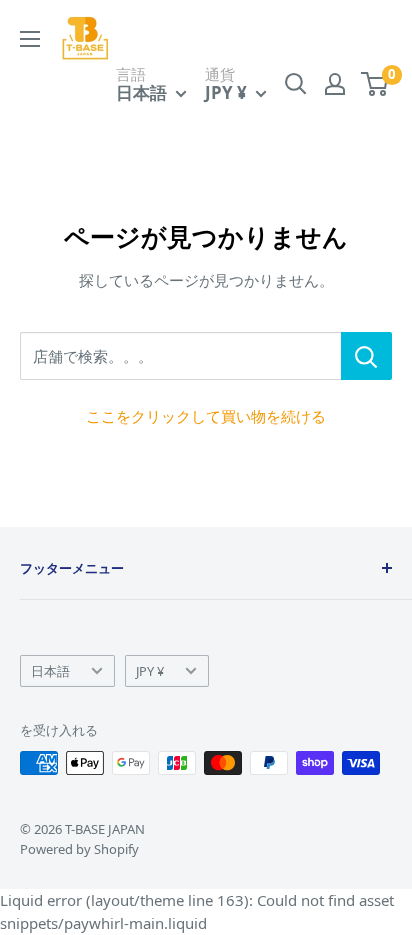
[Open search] (296, 84)
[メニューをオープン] (30, 39)
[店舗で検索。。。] (366, 356)
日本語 (50, 671)
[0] (375, 84)
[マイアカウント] (335, 84)
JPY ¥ (150, 671)
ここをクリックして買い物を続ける (206, 416)
